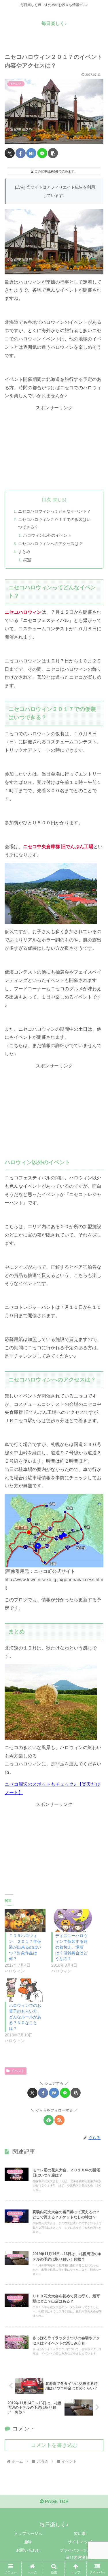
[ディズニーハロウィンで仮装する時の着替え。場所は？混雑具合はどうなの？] (72, 1921)
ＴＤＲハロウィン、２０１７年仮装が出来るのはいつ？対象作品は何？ (25, 1947)
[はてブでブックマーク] (31, 153)
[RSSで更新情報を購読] (59, 2120)
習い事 (80, 2534)
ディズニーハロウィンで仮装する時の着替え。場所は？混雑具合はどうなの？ (71, 1947)
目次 (46, 500)
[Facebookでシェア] (21, 153)
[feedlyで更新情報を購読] (49, 2120)
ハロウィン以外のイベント (47, 535)
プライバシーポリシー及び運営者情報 (80, 2554)
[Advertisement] (54, 448)
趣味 (28, 2542)
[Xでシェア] (10, 153)
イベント (18, 2071)
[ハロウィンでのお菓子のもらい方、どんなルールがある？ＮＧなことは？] (25, 1990)
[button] (53, 153)
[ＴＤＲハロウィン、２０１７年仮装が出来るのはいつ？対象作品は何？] (25, 1921)
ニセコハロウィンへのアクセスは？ (50, 544)
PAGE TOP (56, 2502)
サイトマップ (80, 2542)
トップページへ (28, 2534)
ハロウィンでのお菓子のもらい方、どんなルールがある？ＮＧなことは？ (25, 2017)
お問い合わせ (28, 2550)
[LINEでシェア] (42, 153)
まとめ (24, 552)
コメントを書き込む (54, 2445)
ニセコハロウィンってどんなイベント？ (54, 511)
